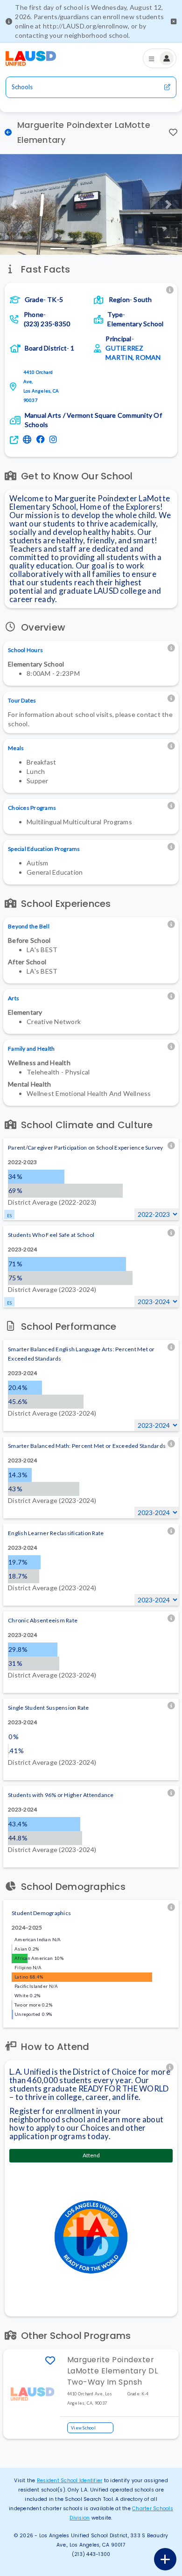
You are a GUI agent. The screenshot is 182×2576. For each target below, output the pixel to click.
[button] (174, 21)
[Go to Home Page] (31, 58)
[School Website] (28, 440)
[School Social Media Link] (42, 440)
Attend (91, 2155)
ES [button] (10, 1216)
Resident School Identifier (70, 2481)
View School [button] (83, 2428)
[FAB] (165, 2559)
